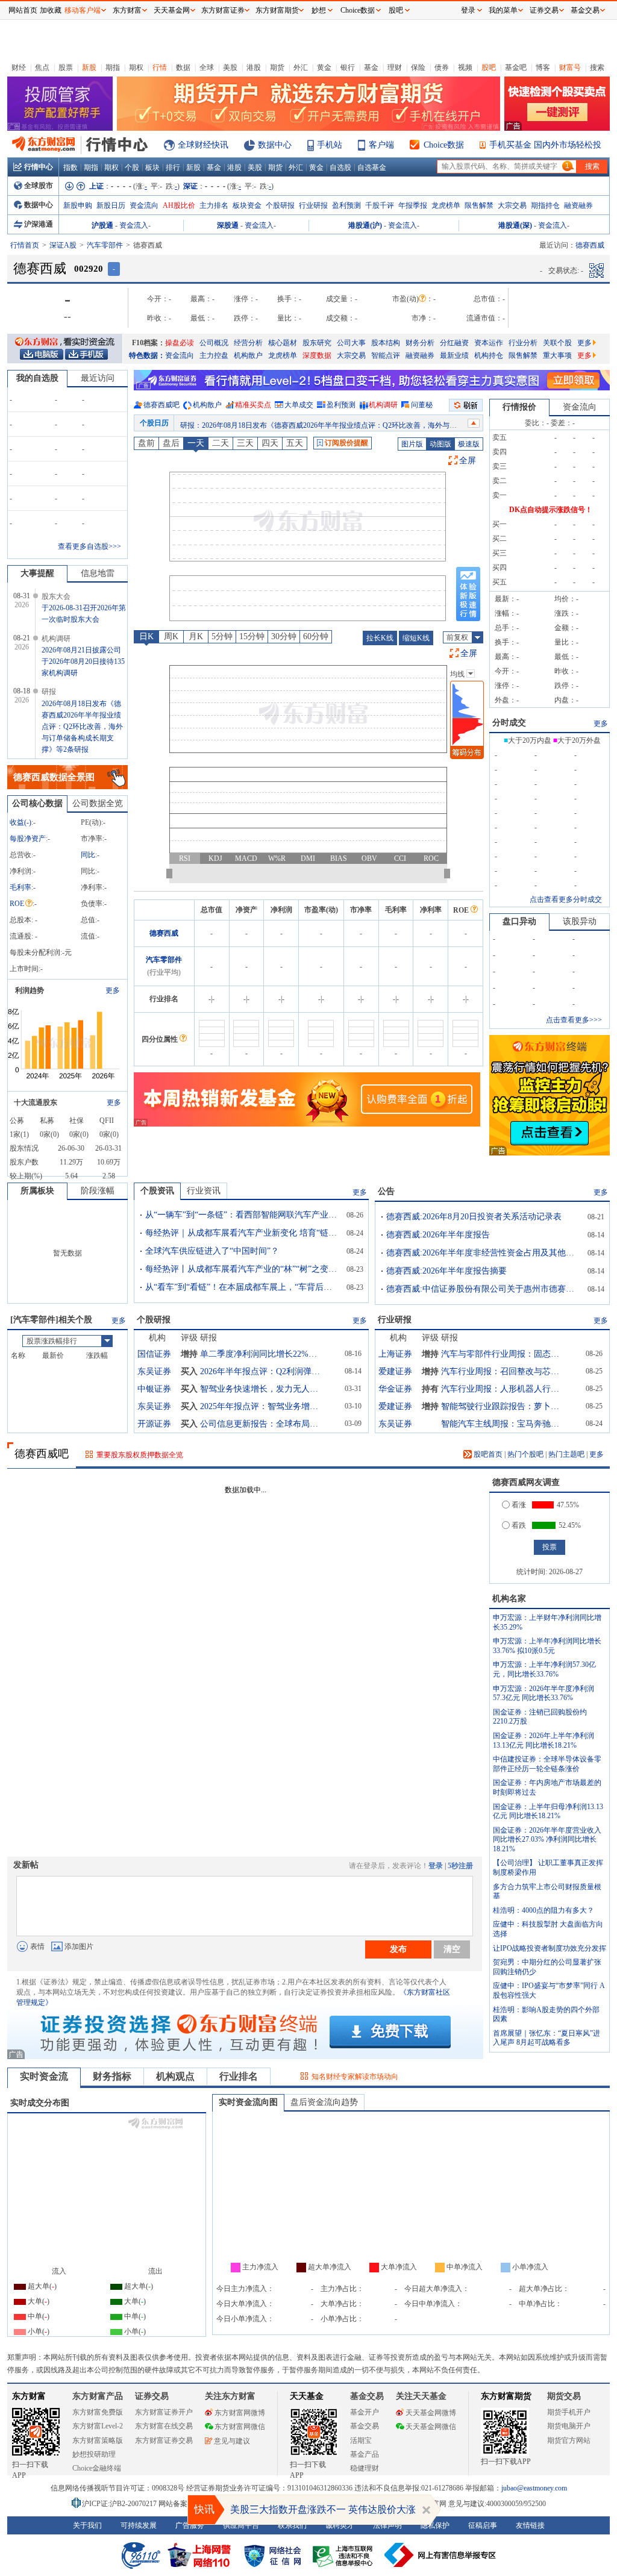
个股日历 (154, 423)
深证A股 (63, 245)
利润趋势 (30, 990)
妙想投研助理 (94, 2454)
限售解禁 (479, 205)
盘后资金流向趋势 (324, 2102)
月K (196, 636)
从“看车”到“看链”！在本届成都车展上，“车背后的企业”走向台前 (242, 1287)
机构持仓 (489, 355)
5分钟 (222, 636)
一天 (196, 443)
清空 (452, 1949)
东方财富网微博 (240, 2413)
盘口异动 (519, 921)
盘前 (146, 443)
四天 (270, 443)
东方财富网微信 (240, 2427)
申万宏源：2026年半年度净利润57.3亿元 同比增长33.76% (543, 1693)
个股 (132, 167)
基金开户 (365, 2412)
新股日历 (111, 205)
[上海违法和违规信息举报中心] (345, 2555)
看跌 (519, 1525)
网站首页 (23, 10)
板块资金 (247, 205)
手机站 (330, 145)
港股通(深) (515, 225)
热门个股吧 (525, 1454)
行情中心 (39, 167)
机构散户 (248, 355)
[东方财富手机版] (86, 354)
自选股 (340, 167)
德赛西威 (164, 933)
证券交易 (544, 10)
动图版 (440, 444)
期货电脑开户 (569, 2426)
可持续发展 (139, 2525)
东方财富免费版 (98, 2412)
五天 (295, 443)
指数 (70, 167)
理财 (395, 67)
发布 (398, 1949)
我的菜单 (503, 10)
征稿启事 (483, 2525)
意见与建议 (232, 2441)
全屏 (468, 461)
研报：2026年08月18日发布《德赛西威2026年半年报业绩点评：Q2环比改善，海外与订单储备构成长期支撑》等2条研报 (371, 423)
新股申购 (78, 205)
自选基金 (372, 167)
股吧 (489, 67)
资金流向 (144, 205)
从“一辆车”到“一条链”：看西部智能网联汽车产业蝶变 (242, 1215)
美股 (230, 67)
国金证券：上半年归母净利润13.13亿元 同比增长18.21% (548, 1812)
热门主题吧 (566, 1454)
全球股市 (39, 186)
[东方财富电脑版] (42, 354)
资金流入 (134, 225)
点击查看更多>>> (574, 1020)
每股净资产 (28, 839)
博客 (543, 67)
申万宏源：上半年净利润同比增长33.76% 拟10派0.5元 (547, 1646)
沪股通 (102, 225)
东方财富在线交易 (164, 2426)
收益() (20, 822)
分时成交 (509, 723)
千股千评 (380, 205)
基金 (371, 67)
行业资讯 (204, 1191)
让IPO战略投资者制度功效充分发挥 (550, 1948)
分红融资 (454, 343)
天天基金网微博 (431, 2413)
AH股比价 (179, 205)
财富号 (570, 67)
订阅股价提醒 (346, 443)
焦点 (42, 67)
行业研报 (313, 205)
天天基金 (307, 2396)
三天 (245, 443)
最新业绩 (454, 355)
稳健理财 (365, 2468)
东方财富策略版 (98, 2440)
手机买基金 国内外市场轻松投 (545, 145)
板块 (152, 167)
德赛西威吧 (161, 405)
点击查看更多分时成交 (566, 899)
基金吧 (516, 67)
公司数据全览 (98, 803)
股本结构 (386, 343)
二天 (221, 443)
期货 (277, 67)
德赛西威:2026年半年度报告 (438, 1235)
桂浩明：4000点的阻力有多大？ (543, 1910)
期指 (113, 67)
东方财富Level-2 (98, 2426)
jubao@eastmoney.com (534, 2488)
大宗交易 (512, 205)
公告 (386, 1191)
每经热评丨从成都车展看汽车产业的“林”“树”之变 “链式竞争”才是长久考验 (242, 1269)
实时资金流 (44, 2076)
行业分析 (523, 343)
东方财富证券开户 (164, 2412)
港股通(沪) (365, 225)
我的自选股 (37, 378)
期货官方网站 (569, 2440)
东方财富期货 (506, 2396)
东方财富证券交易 (164, 2440)
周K (171, 636)
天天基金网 (172, 10)
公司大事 (351, 343)
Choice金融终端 (97, 2468)
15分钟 (252, 636)
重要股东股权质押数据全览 (140, 1455)
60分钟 (316, 636)
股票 (66, 67)
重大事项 (557, 355)
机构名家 (509, 1599)
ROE (17, 904)
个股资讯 (157, 1191)
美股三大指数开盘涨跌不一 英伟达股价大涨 (323, 2509)
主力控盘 (214, 355)
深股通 (228, 225)
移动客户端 (83, 10)
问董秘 (422, 405)
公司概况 (214, 343)
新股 (89, 67)
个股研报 (280, 205)
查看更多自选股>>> (89, 546)
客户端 (381, 145)
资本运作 (489, 343)
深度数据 (317, 355)
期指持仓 (545, 205)
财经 (19, 67)
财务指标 (112, 2076)
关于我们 (87, 2525)
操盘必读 (180, 343)
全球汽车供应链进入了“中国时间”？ (212, 1251)
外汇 (301, 67)
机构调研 (383, 405)
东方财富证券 (223, 10)
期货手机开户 (569, 2412)
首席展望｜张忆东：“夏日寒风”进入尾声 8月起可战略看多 (547, 2038)
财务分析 (420, 343)
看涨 (519, 1505)
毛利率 (20, 887)
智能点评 (386, 355)
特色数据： (147, 355)
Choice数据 (444, 145)
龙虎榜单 (446, 205)
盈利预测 (346, 205)
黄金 (324, 67)
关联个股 (557, 343)
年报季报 (413, 205)
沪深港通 (39, 224)
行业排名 (239, 2076)
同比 (88, 855)
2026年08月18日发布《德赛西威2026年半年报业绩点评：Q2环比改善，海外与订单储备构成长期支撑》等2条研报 (82, 727)
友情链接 (530, 2525)
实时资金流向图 (248, 2102)
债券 (442, 67)
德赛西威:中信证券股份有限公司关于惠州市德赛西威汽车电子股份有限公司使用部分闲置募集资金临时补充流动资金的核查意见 (483, 1289)
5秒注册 (460, 1866)
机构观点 (175, 2076)
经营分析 (248, 343)
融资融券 (578, 205)
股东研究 (317, 343)
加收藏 (51, 10)
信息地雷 (98, 573)
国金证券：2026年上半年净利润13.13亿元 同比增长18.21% (543, 1740)
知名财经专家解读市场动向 (355, 2077)
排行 (173, 167)
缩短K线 (416, 638)
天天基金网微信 (431, 2427)
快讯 (204, 2509)
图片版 (412, 444)
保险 (418, 67)
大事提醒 (37, 573)
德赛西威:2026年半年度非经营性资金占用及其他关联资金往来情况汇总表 (483, 1253)
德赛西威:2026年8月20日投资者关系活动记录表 (474, 1217)
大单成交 (299, 405)
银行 (348, 67)
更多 (584, 343)
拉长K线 (380, 638)
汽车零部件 (105, 245)
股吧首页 (487, 1454)
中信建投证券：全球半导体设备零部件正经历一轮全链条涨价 (547, 1764)
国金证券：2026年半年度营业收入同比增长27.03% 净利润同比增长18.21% (547, 1840)
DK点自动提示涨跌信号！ (551, 510)
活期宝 (361, 2440)
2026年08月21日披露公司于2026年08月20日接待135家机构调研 (83, 661)
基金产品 (365, 2454)
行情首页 (25, 245)
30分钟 (284, 636)
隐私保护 (435, 2525)
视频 (465, 67)
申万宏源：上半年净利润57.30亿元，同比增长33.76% (544, 1669)
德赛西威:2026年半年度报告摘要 (446, 1271)
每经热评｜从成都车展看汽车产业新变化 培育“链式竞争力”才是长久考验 (242, 1233)
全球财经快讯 (203, 145)
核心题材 (283, 343)
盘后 (171, 443)
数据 (183, 67)
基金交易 (365, 2426)
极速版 (469, 444)
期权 (136, 67)
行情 (160, 67)
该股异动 (580, 921)
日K (146, 636)
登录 (436, 1866)
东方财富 (29, 2396)
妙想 (319, 10)
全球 (207, 67)
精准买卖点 (253, 405)
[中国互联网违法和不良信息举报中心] (440, 2555)
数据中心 (275, 145)
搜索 (597, 67)
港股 (254, 67)
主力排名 (214, 205)
